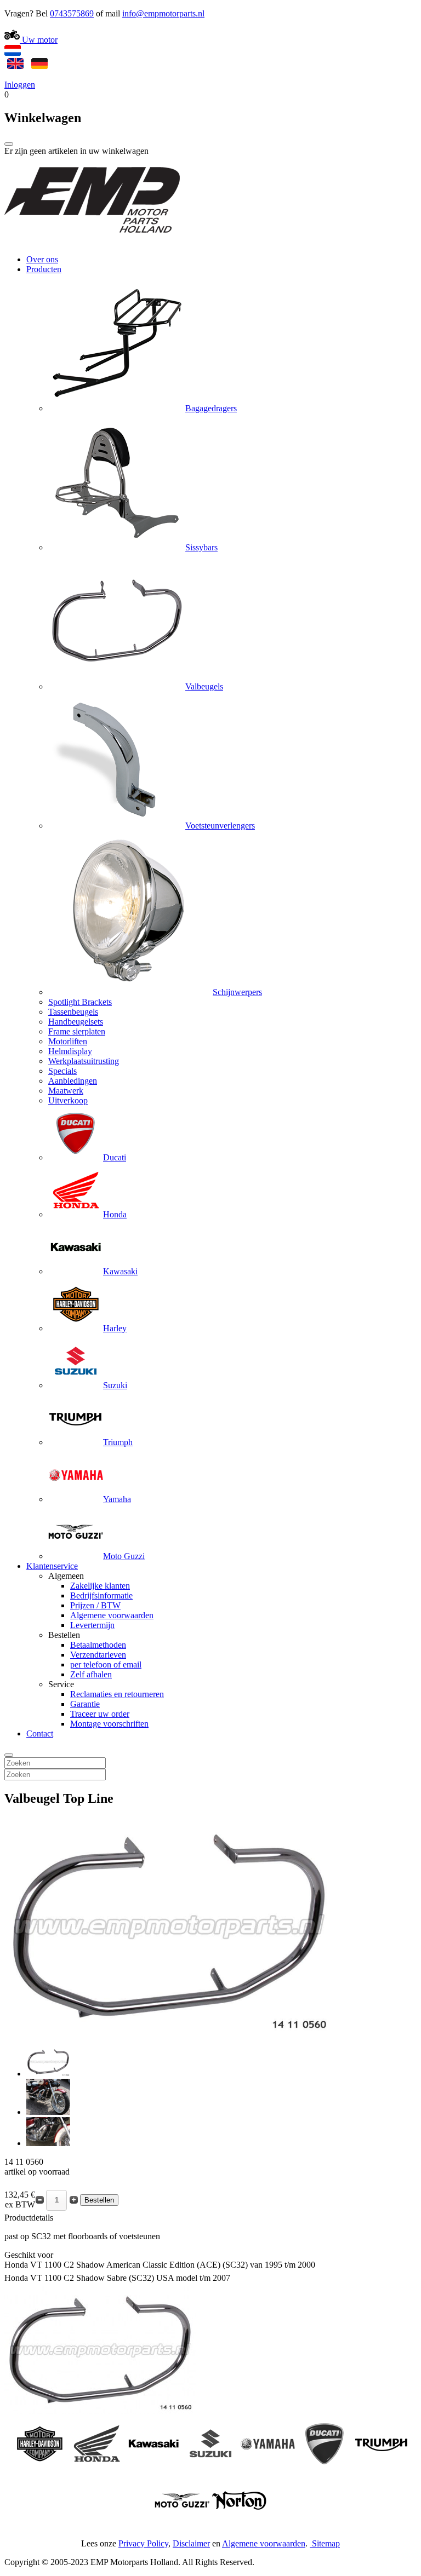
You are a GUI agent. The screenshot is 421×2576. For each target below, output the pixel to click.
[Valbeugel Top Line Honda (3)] (48, 2143)
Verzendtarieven (98, 1655)
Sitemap (326, 2543)
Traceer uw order (100, 1714)
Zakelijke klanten (100, 1586)
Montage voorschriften (109, 1724)
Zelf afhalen (91, 1674)
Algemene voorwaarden (112, 1615)
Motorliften (68, 1041)
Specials (62, 1071)
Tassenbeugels (73, 1012)
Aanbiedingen (73, 1081)
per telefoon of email (106, 1664)
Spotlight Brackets (80, 1002)
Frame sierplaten (77, 1031)
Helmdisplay (70, 1051)
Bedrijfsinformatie (101, 1595)
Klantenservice (52, 1566)
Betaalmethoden (98, 1645)
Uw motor (39, 40)
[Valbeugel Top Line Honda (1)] (48, 2074)
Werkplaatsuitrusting (84, 1061)
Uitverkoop (68, 1100)
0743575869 (72, 13)
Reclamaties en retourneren (117, 1694)
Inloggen (20, 85)
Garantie (85, 1704)
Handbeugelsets (76, 1022)
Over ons (42, 259)
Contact (40, 1733)
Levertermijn (92, 1625)
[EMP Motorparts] (92, 241)
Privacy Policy (143, 2543)
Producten (44, 269)
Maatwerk (66, 1091)
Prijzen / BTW (95, 1605)
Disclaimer (191, 2543)
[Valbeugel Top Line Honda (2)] (48, 2112)
